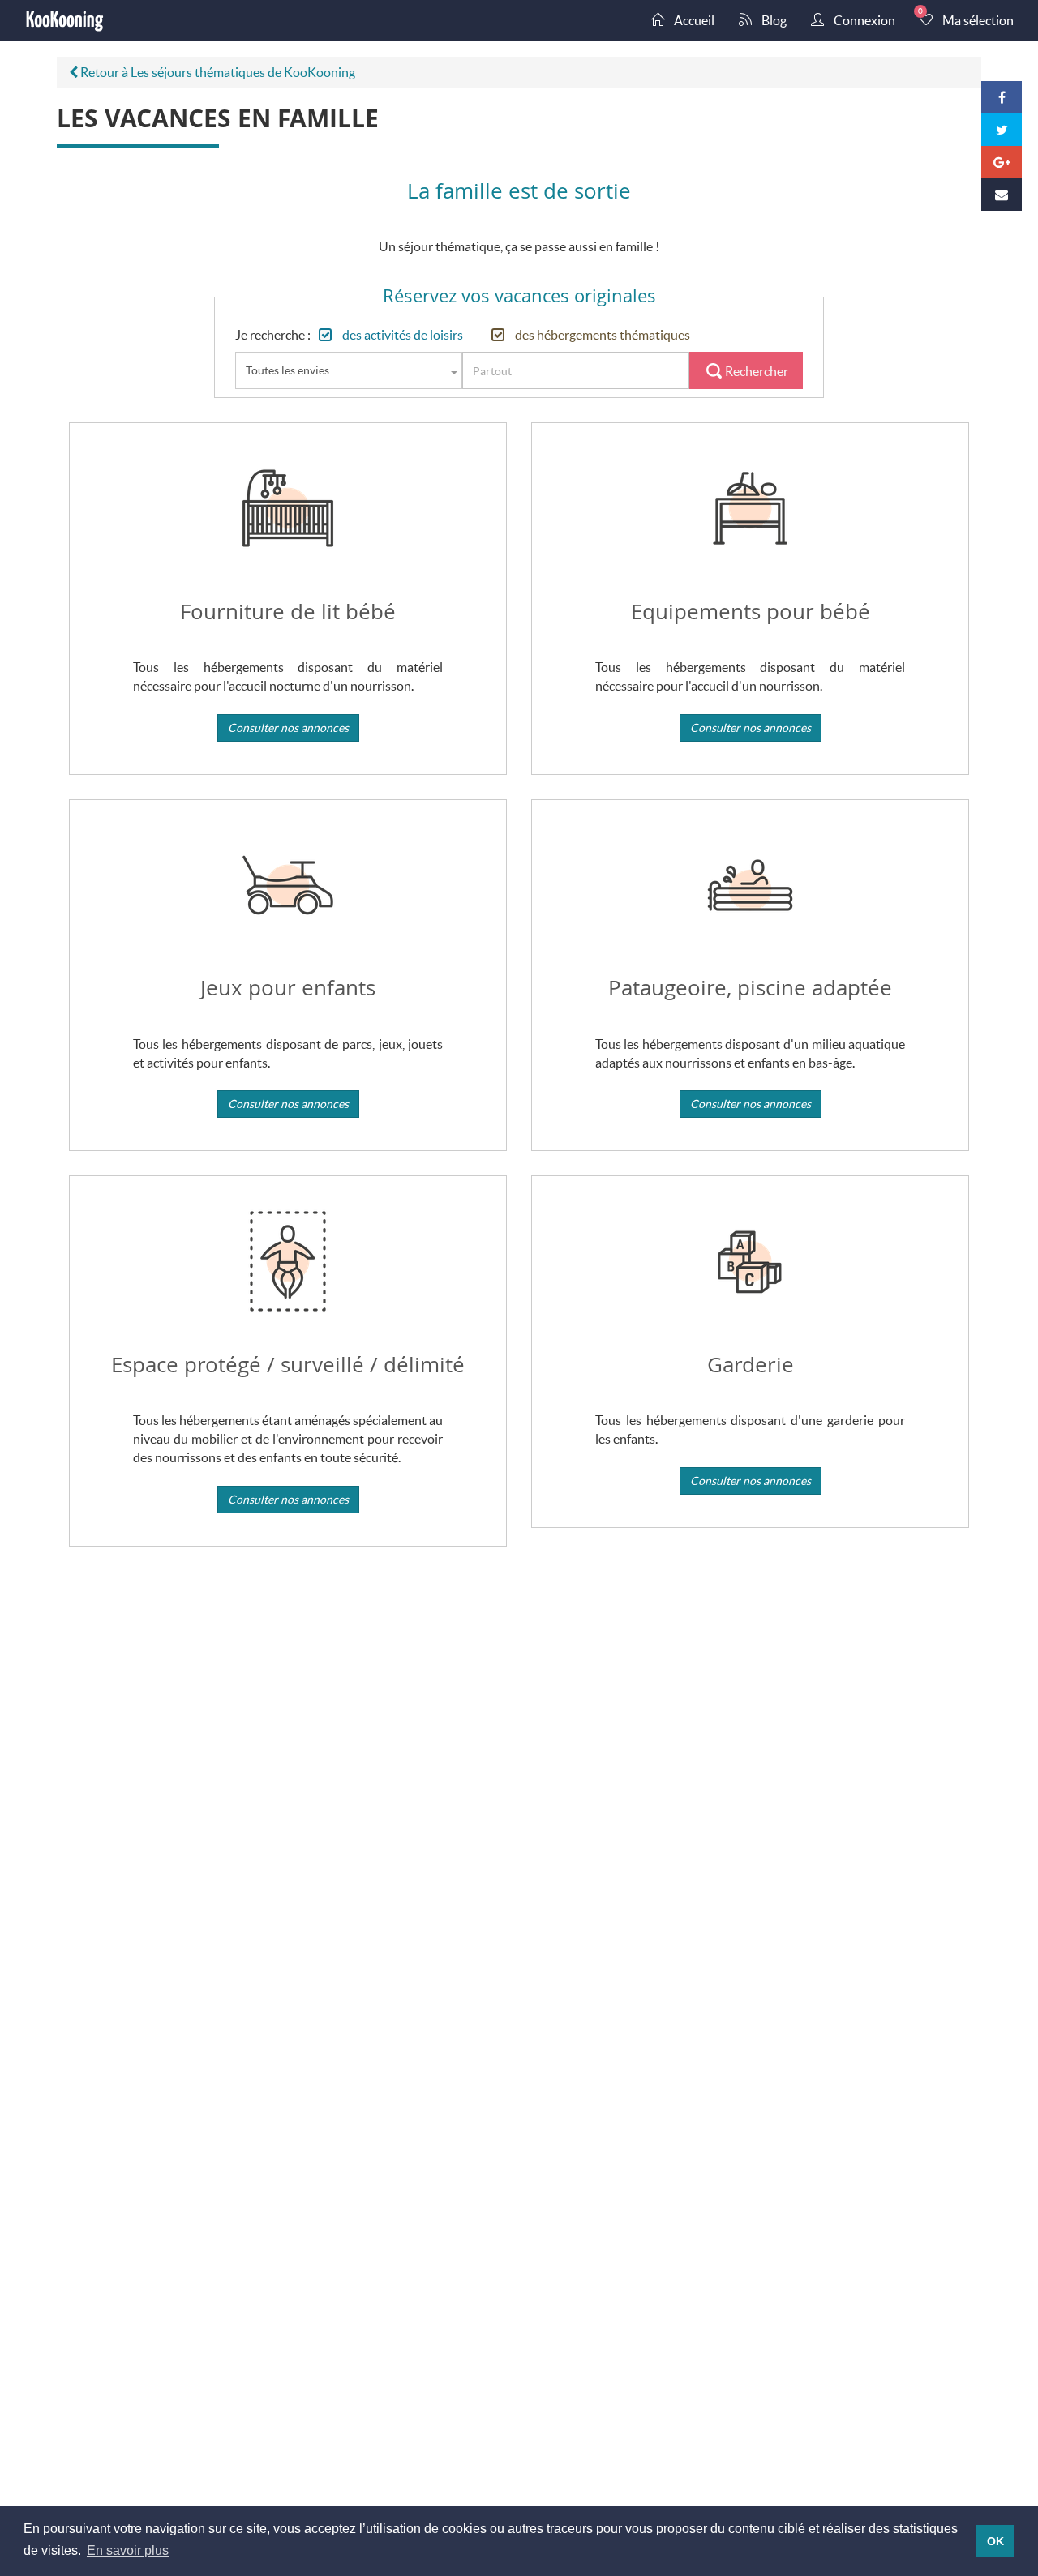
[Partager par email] (1002, 195)
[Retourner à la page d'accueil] (65, 20)
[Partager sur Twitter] (1002, 130)
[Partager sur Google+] (1002, 162)
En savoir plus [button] (128, 2550)
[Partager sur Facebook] (1002, 97)
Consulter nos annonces (288, 727)
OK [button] (995, 2541)
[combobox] (349, 370)
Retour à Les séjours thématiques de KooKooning (217, 72)
